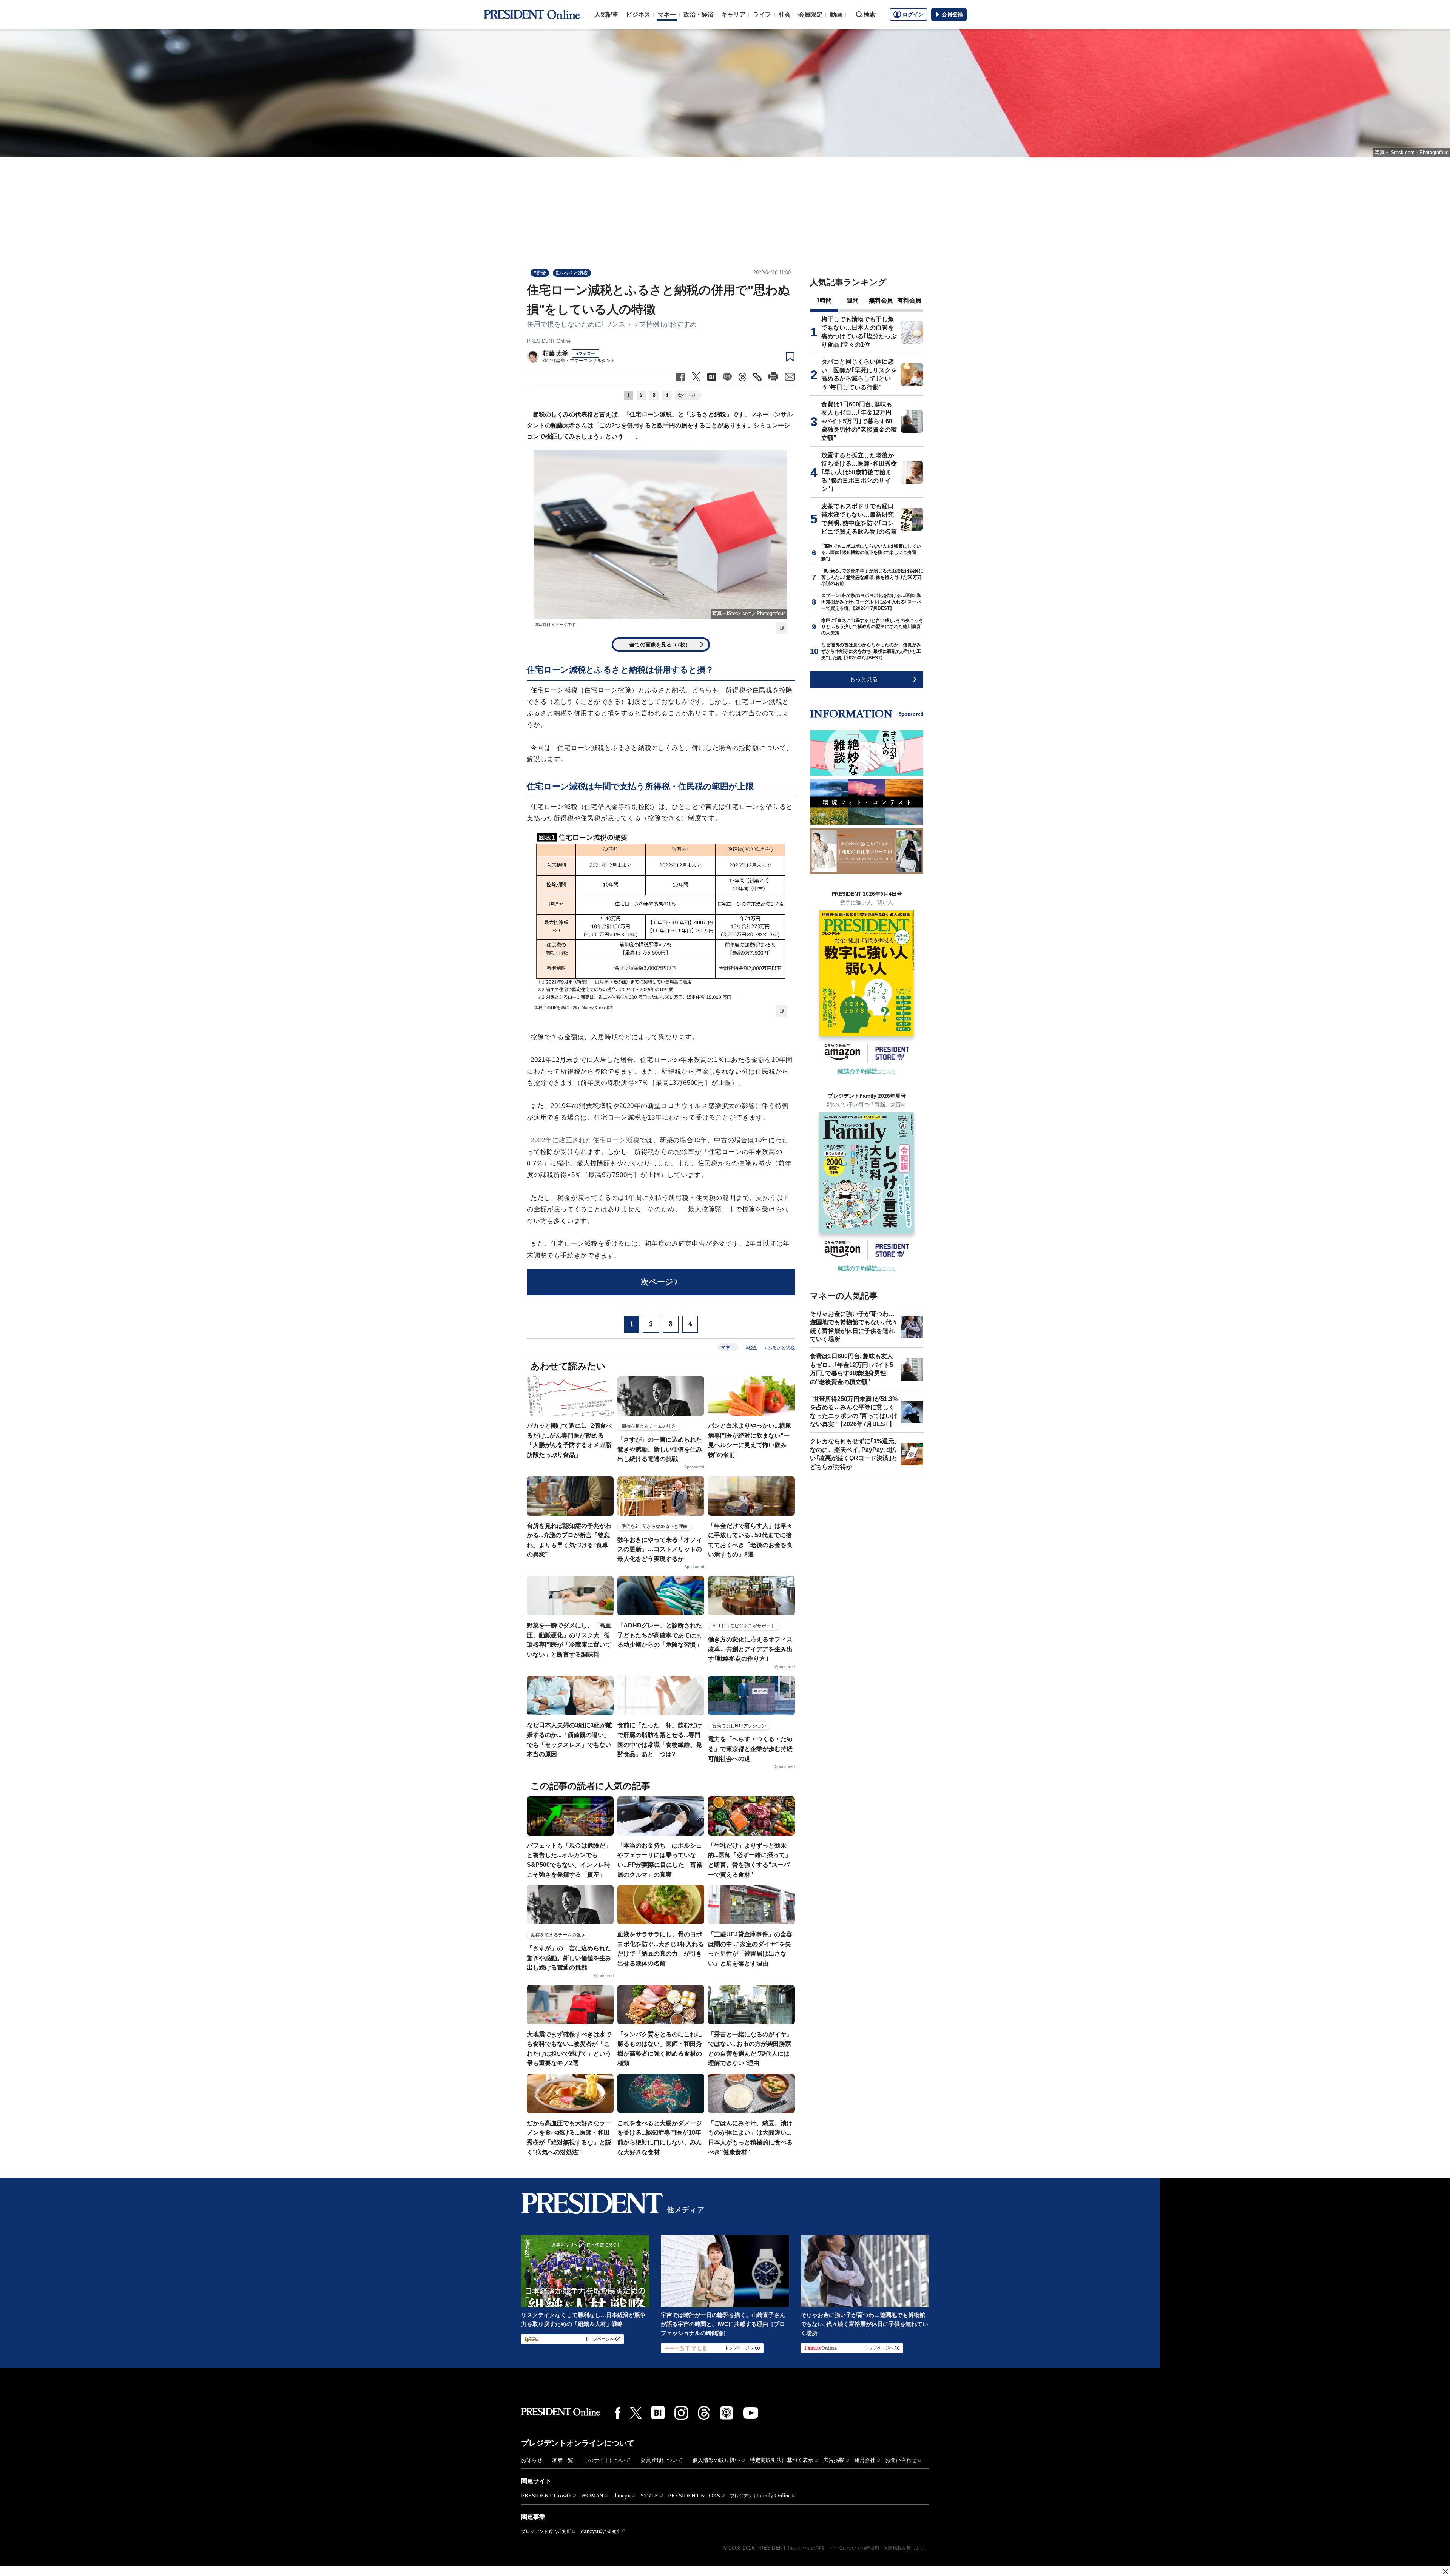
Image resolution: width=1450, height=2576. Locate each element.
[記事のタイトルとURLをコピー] (757, 377)
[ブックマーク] (790, 357)
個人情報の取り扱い (716, 2460)
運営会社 (865, 2460)
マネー (667, 15)
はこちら (867, 1072)
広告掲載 (834, 2460)
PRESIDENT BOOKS (694, 2496)
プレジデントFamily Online (760, 2496)
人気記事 (606, 15)
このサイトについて (607, 2460)
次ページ (686, 395)
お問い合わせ (901, 2460)
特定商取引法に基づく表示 (782, 2460)
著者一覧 (563, 2460)
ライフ (762, 15)
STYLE (649, 2496)
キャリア (733, 15)
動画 (836, 15)
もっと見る (864, 679)
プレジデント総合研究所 (546, 2531)
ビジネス (638, 15)
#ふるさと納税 (572, 273)
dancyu (622, 2496)
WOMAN (592, 2496)
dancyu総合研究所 (601, 2531)
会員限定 (810, 15)
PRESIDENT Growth (546, 2496)
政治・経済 (699, 15)
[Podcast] (727, 2413)
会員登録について (662, 2460)
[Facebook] (618, 2413)
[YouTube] (751, 2413)
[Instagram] (681, 2413)
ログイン (913, 14)
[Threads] (704, 2413)
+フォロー (586, 353)
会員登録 (952, 14)
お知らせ (532, 2460)
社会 (785, 15)
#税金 (540, 273)
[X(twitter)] (636, 2413)
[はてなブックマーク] (658, 2413)
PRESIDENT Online (549, 341)
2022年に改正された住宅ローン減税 (585, 1140)
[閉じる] (1445, 2571)
